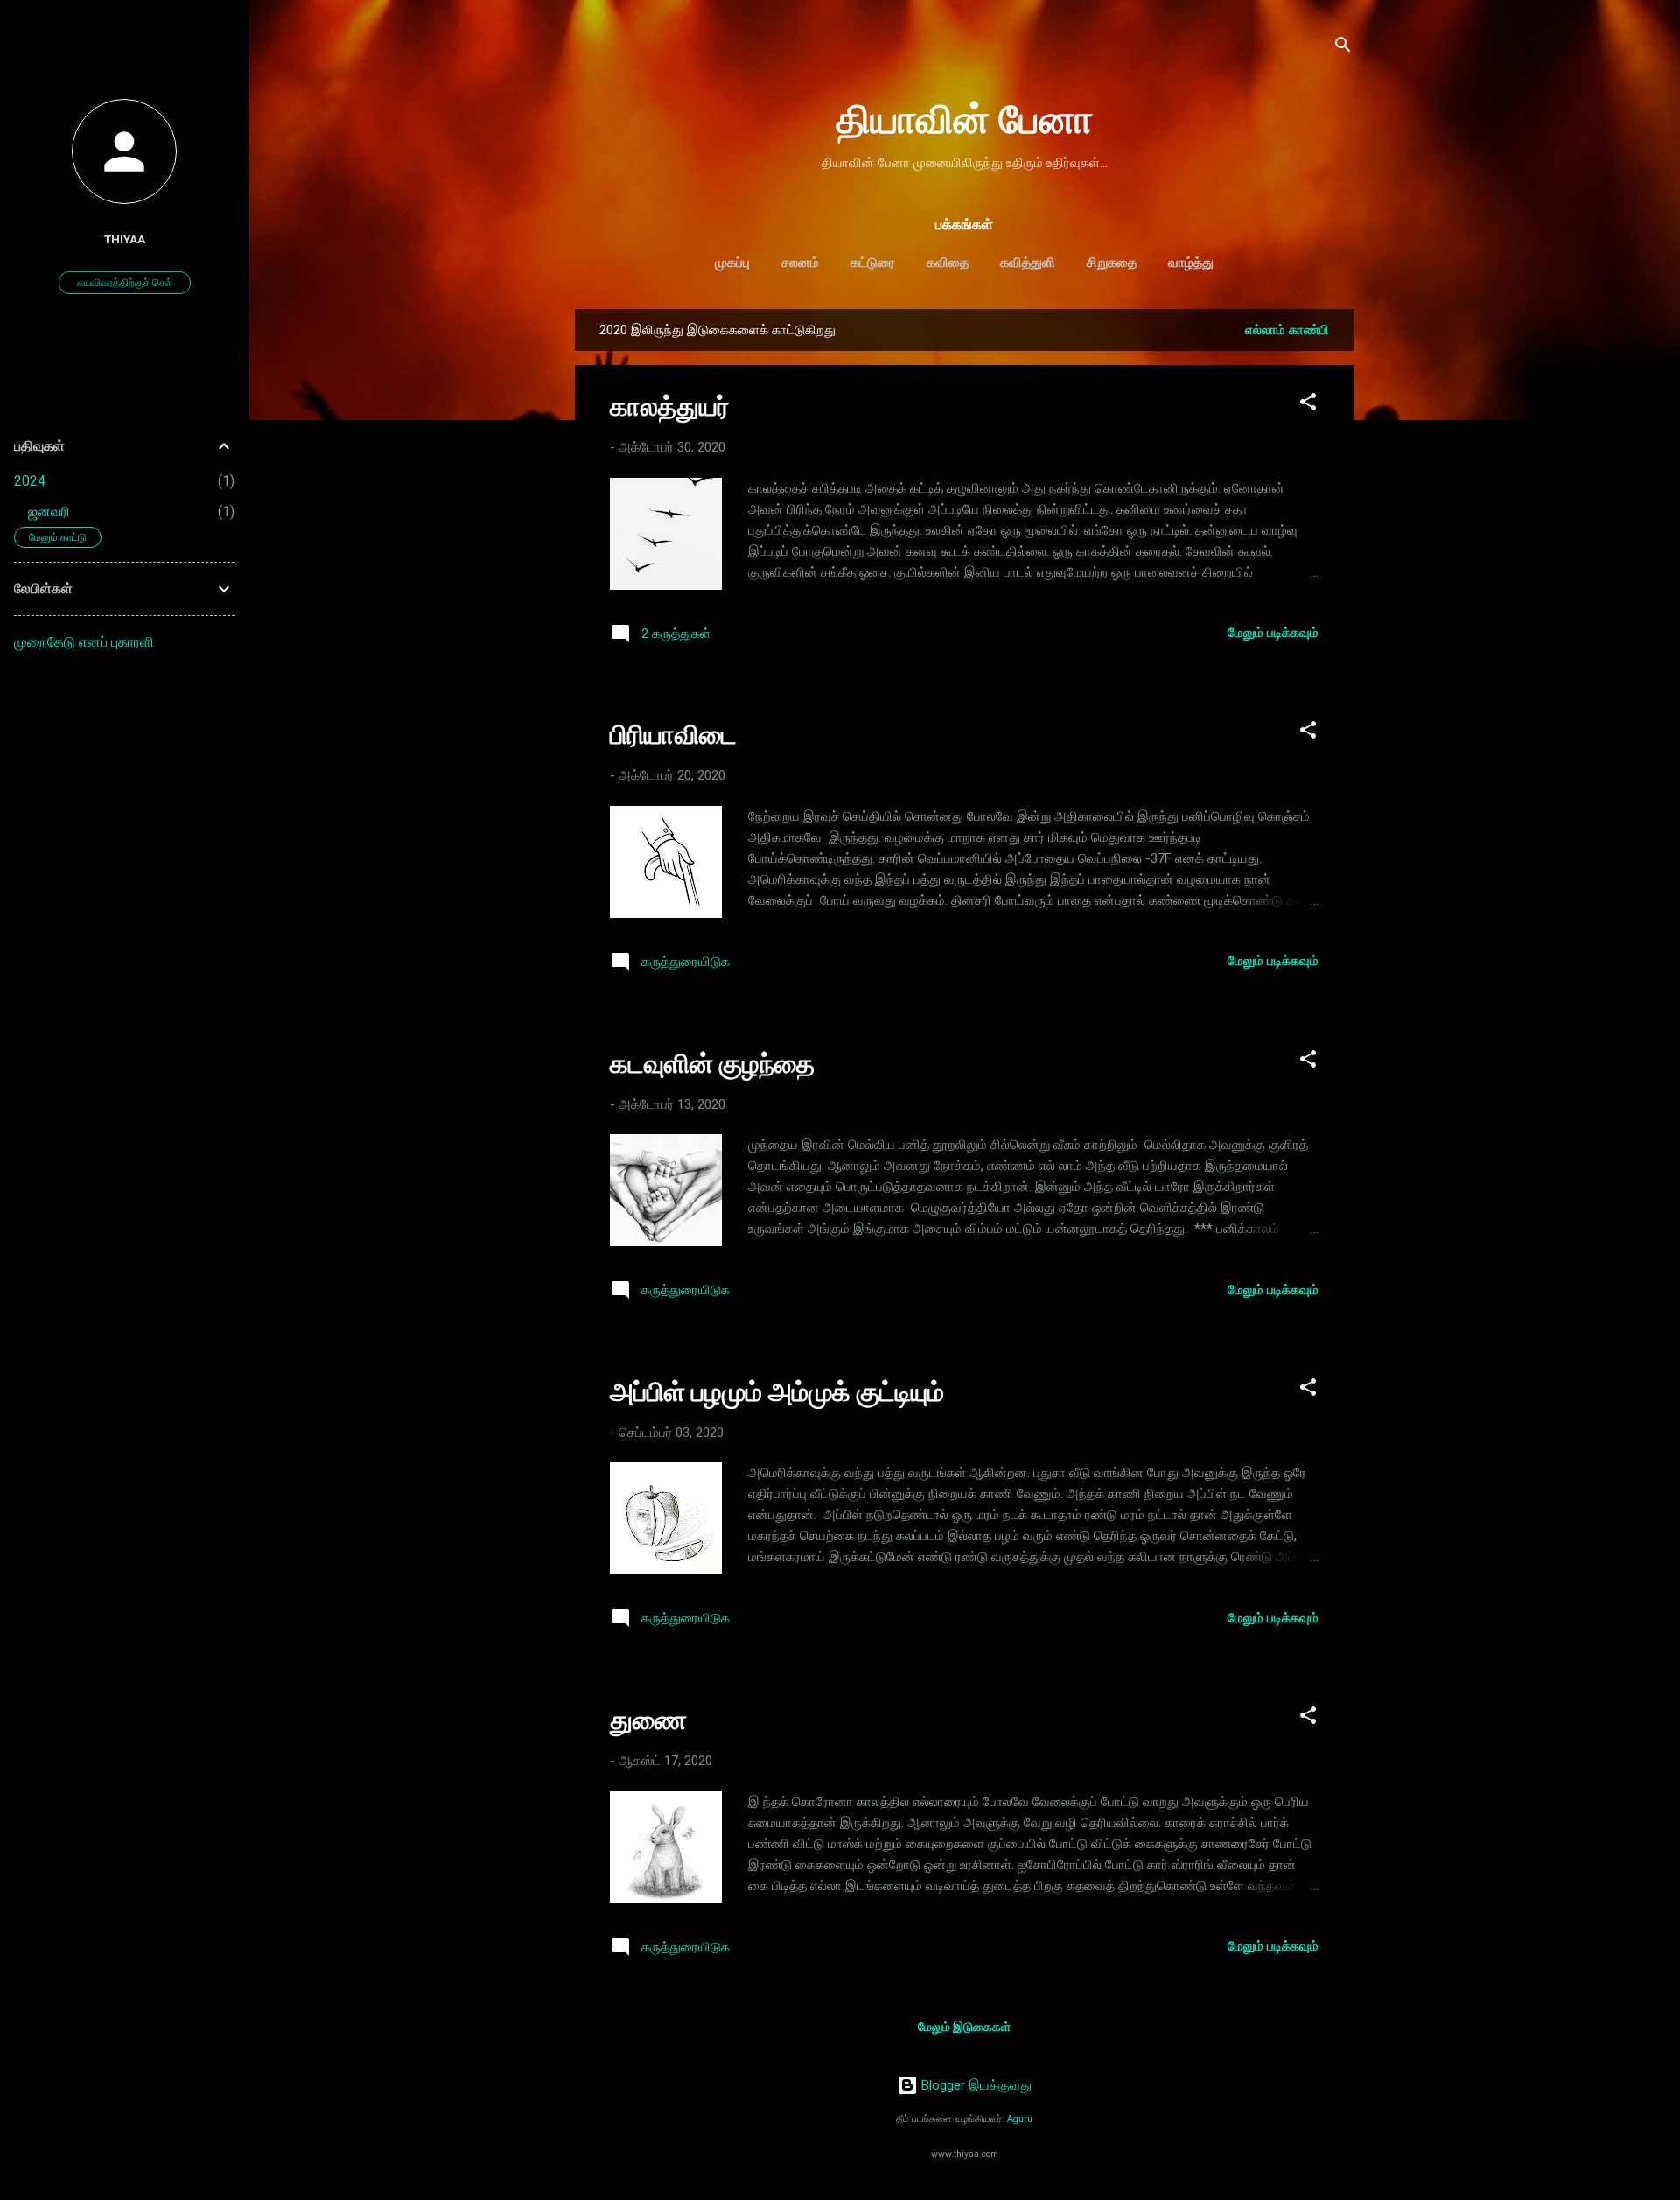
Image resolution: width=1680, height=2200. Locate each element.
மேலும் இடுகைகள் (964, 2027)
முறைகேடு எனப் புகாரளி (84, 642)
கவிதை (948, 263)
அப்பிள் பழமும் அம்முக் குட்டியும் (777, 1392)
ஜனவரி (49, 511)
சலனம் (800, 263)
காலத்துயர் (670, 406)
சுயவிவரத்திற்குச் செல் (125, 283)
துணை (648, 1720)
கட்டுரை (873, 263)
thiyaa (125, 239)
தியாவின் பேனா (965, 119)
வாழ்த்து (1191, 263)
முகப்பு (732, 263)
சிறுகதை (1112, 263)
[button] (1308, 405)
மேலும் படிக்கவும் (1273, 633)
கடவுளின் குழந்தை (712, 1064)
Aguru (1020, 2119)
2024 (30, 481)
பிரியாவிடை (673, 735)
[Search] (1343, 48)
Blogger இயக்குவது (975, 2085)
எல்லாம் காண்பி (1287, 330)
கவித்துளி (1028, 263)
